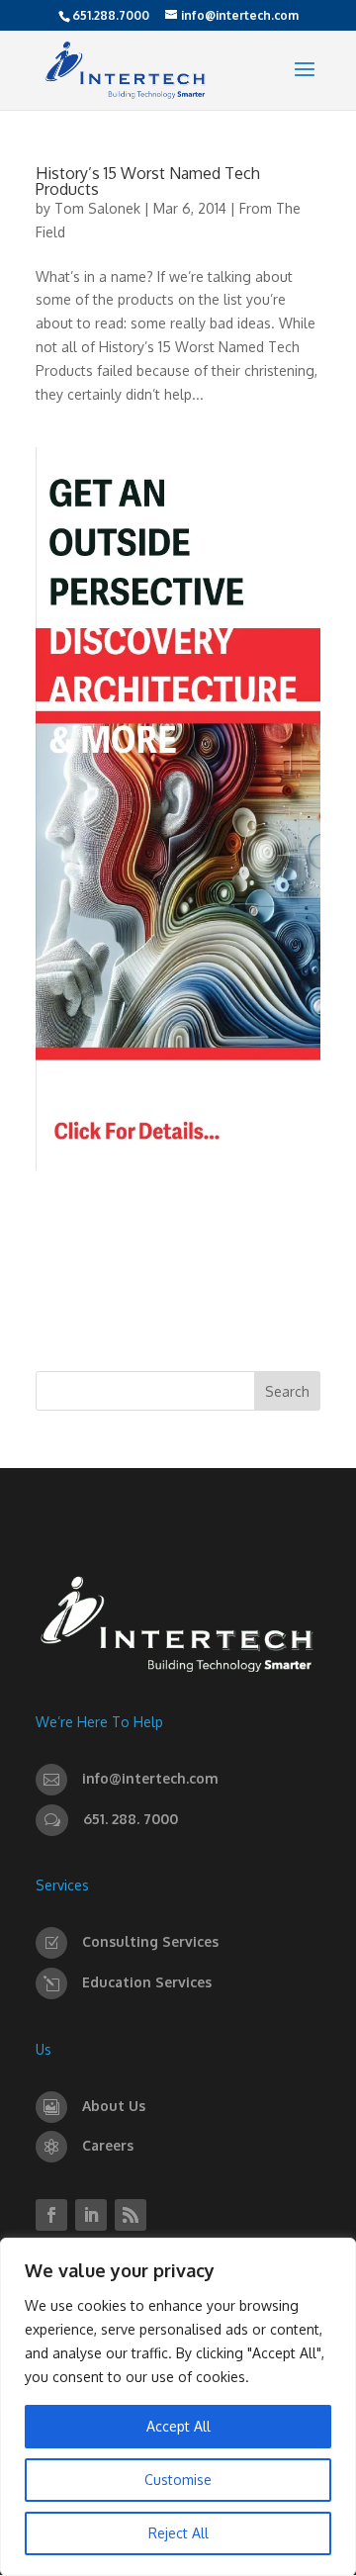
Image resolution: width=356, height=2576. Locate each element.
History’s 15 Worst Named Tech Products (148, 181)
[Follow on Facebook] (51, 2215)
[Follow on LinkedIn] (91, 2215)
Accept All (178, 2426)
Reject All (178, 2533)
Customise (178, 2480)
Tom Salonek (97, 208)
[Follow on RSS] (131, 2215)
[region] (178, 2407)
